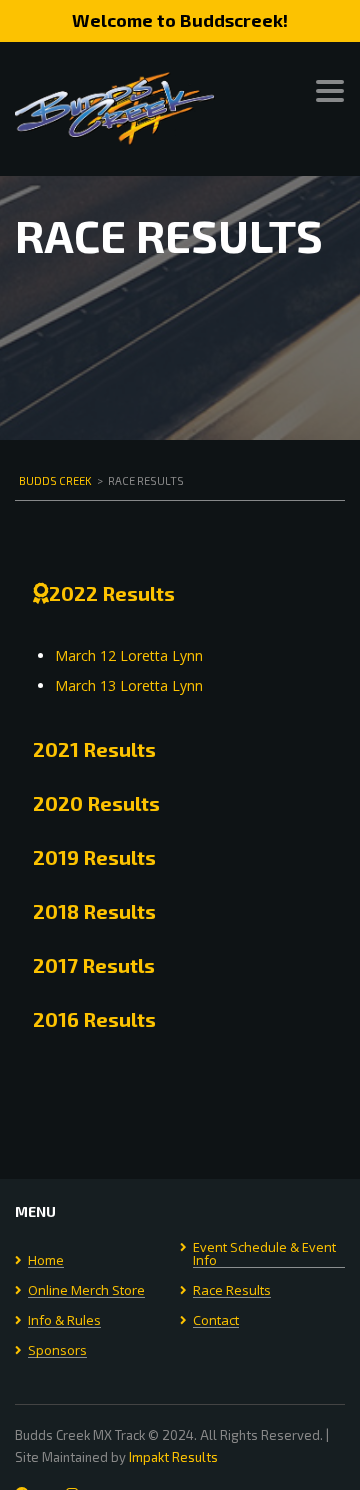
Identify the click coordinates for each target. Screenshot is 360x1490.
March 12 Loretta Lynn (129, 655)
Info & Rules (64, 1321)
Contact (216, 1321)
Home (46, 1261)
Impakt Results (173, 1457)
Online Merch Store (86, 1291)
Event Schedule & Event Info (264, 1254)
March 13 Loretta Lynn (129, 685)
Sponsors (57, 1351)
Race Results (232, 1291)
